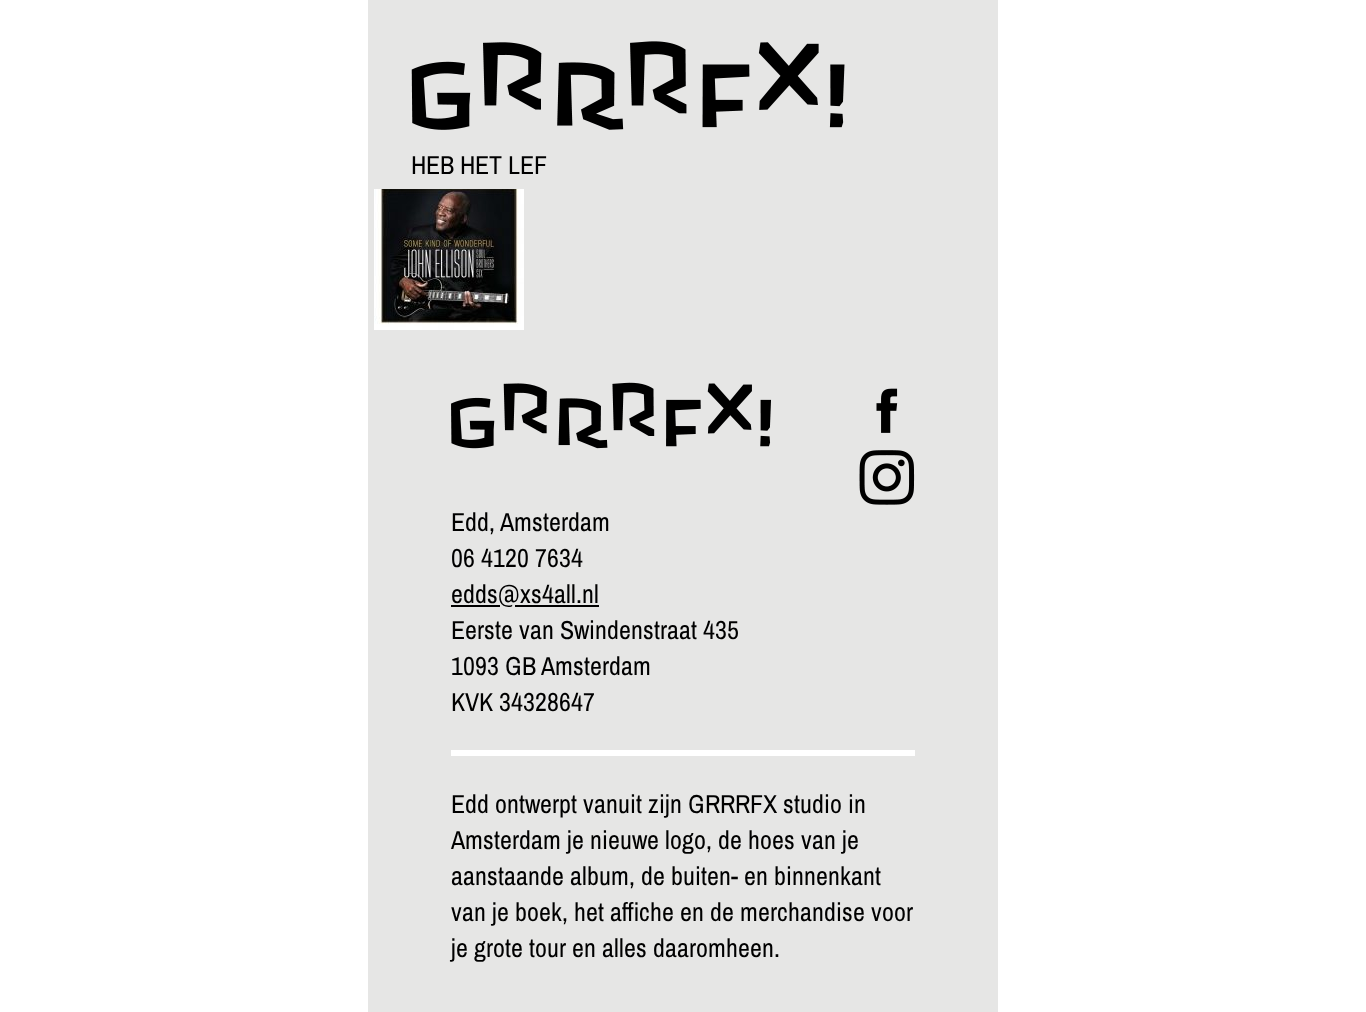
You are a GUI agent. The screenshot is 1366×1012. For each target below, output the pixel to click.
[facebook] (887, 428)
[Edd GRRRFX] (608, 68)
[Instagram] (887, 495)
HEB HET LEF (479, 164)
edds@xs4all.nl (525, 593)
